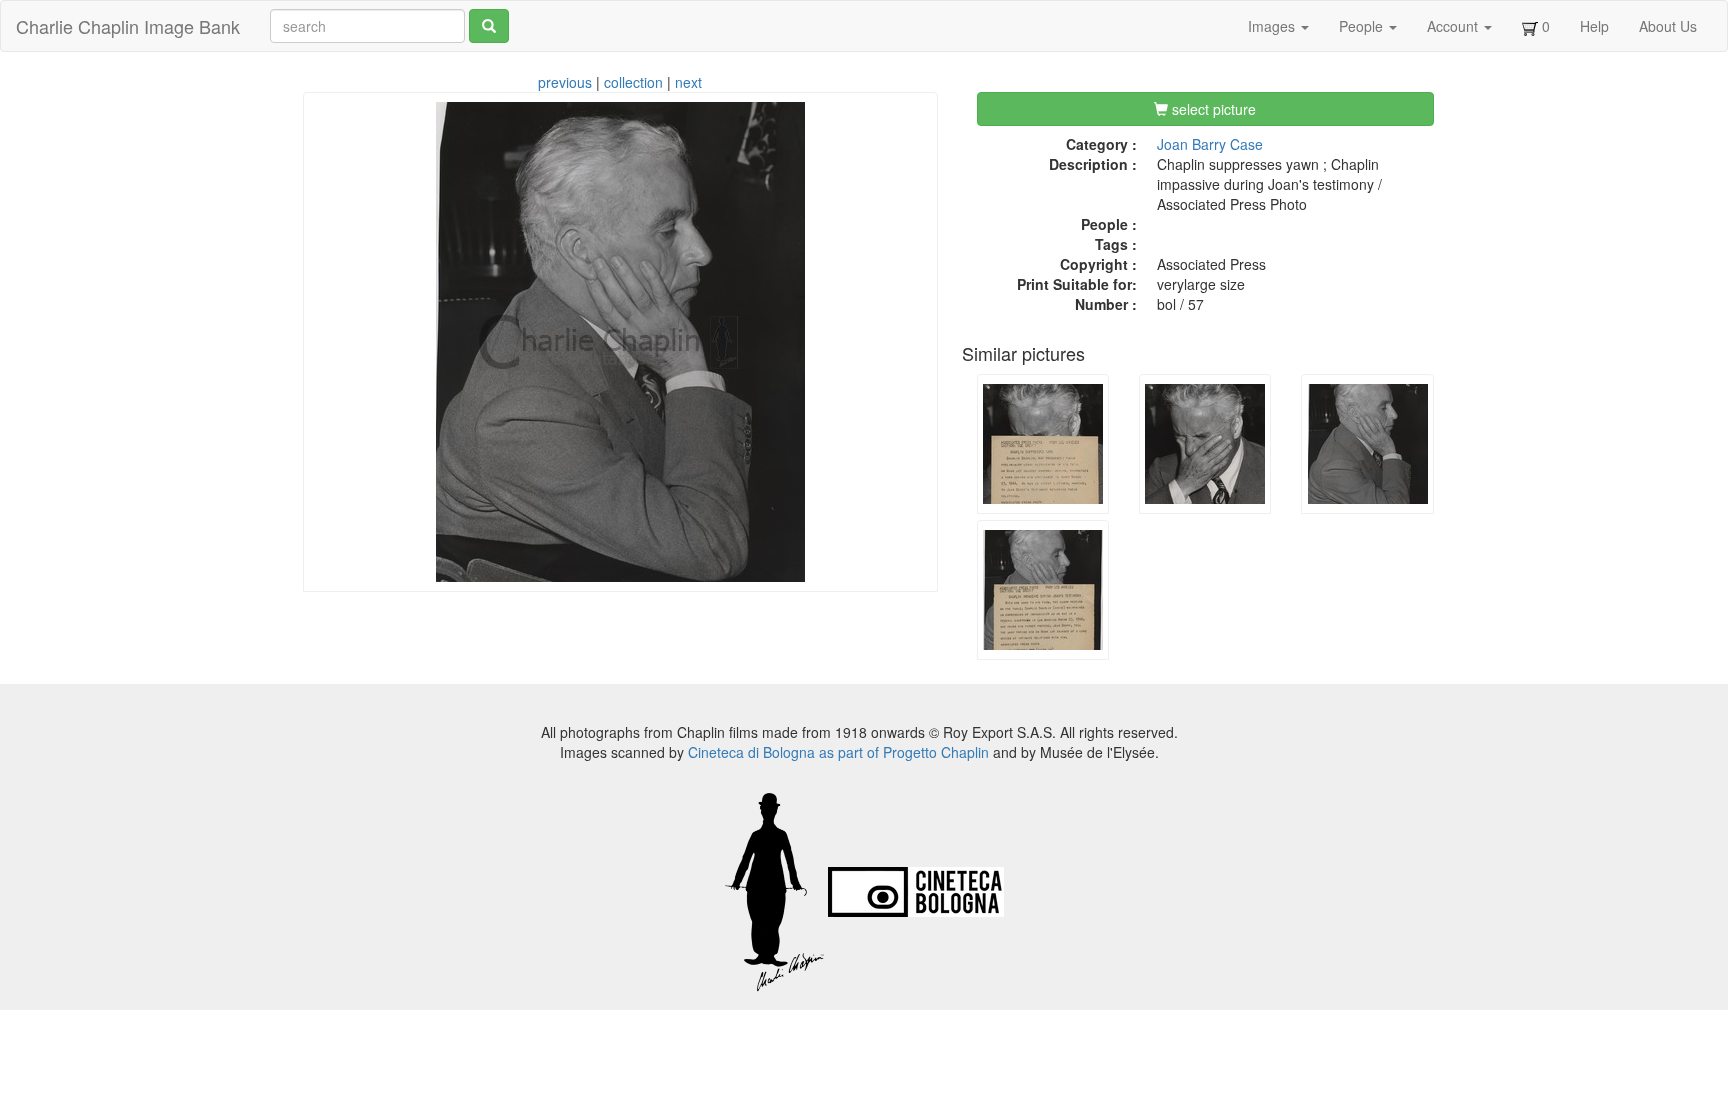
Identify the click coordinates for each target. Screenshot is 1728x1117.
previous (565, 82)
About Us (1668, 26)
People (1363, 26)
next (688, 82)
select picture (1212, 109)
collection (633, 82)
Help (1594, 26)
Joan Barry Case (1210, 144)
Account (1454, 26)
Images (1273, 26)
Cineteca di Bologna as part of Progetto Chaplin (838, 752)
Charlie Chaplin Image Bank (128, 26)
